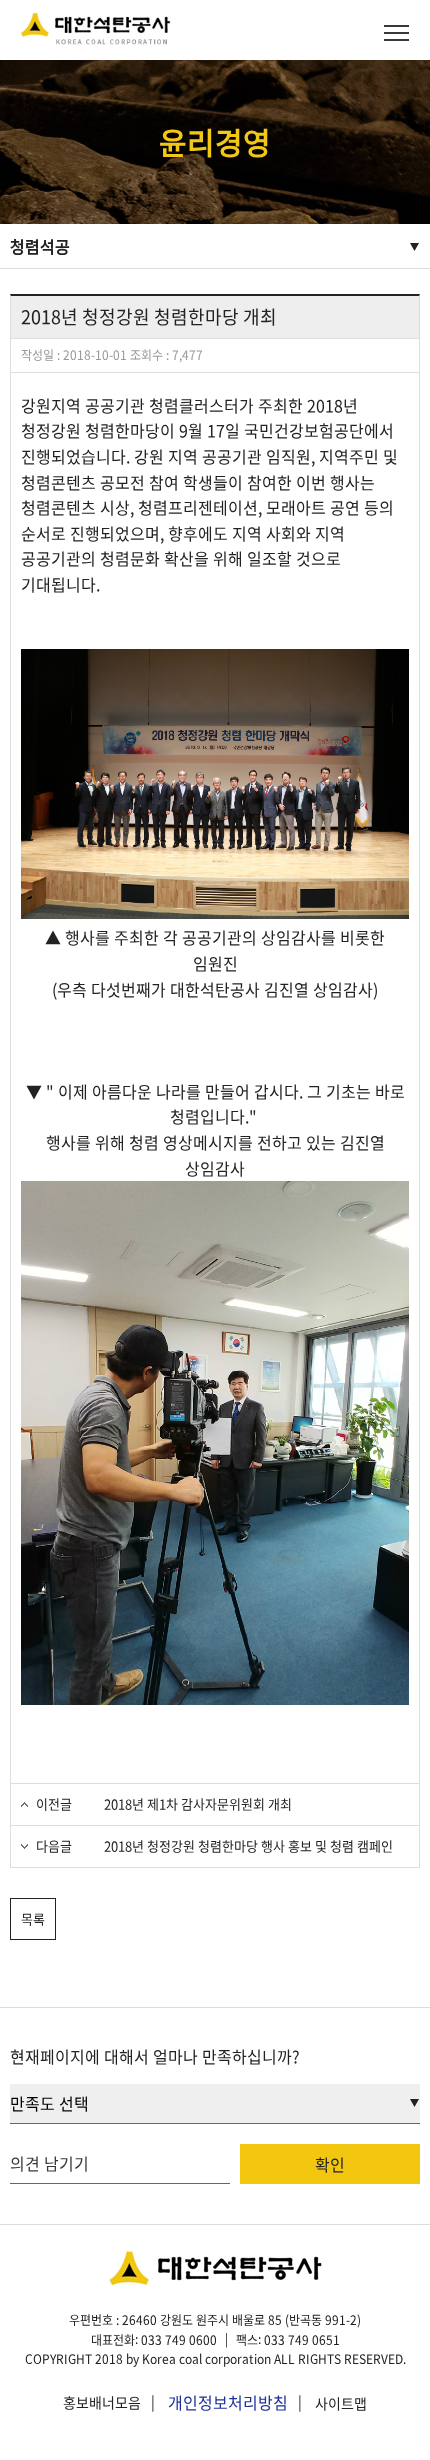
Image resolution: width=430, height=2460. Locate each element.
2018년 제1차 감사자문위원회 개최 (196, 1803)
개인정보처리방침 (228, 2402)
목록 (33, 1918)
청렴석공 (40, 246)
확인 (330, 2164)
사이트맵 (341, 2403)
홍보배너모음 (102, 2403)
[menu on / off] (396, 32)
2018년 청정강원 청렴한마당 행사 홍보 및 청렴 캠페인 (247, 1845)
